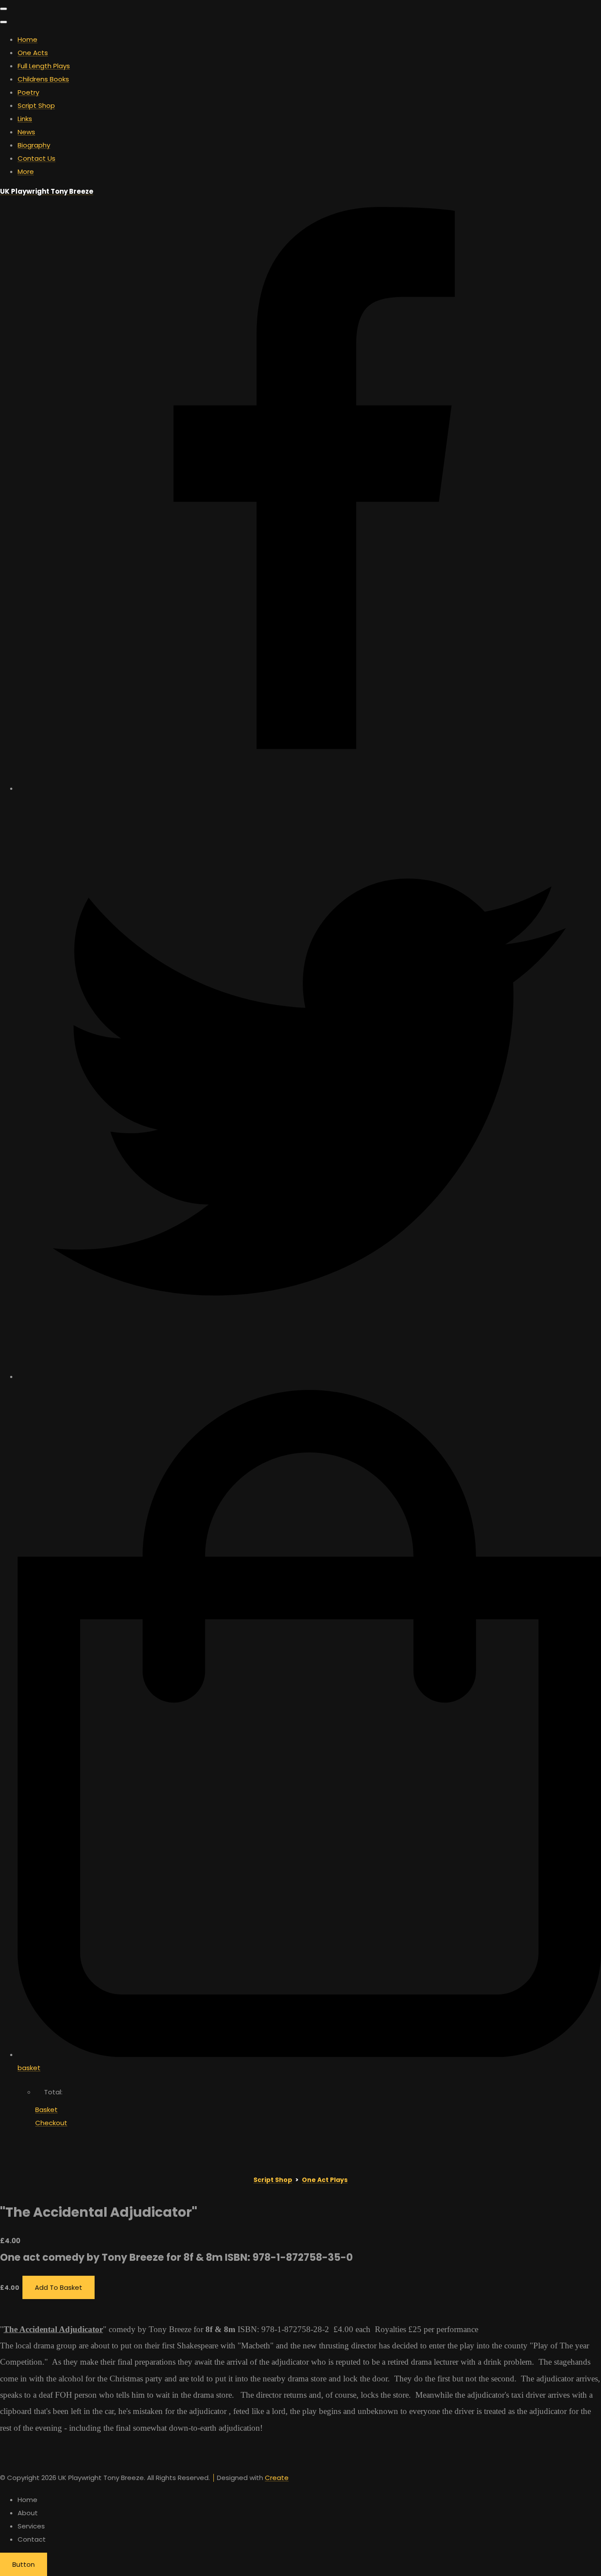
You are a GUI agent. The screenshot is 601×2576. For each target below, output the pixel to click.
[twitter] (309, 1376)
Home (27, 39)
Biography (34, 145)
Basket (46, 2110)
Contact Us (37, 158)
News (26, 132)
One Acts (33, 53)
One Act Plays (325, 2180)
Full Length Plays (44, 66)
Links (25, 119)
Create (277, 2478)
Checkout (51, 2123)
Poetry (28, 92)
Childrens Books (43, 79)
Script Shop (36, 105)
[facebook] (309, 788)
